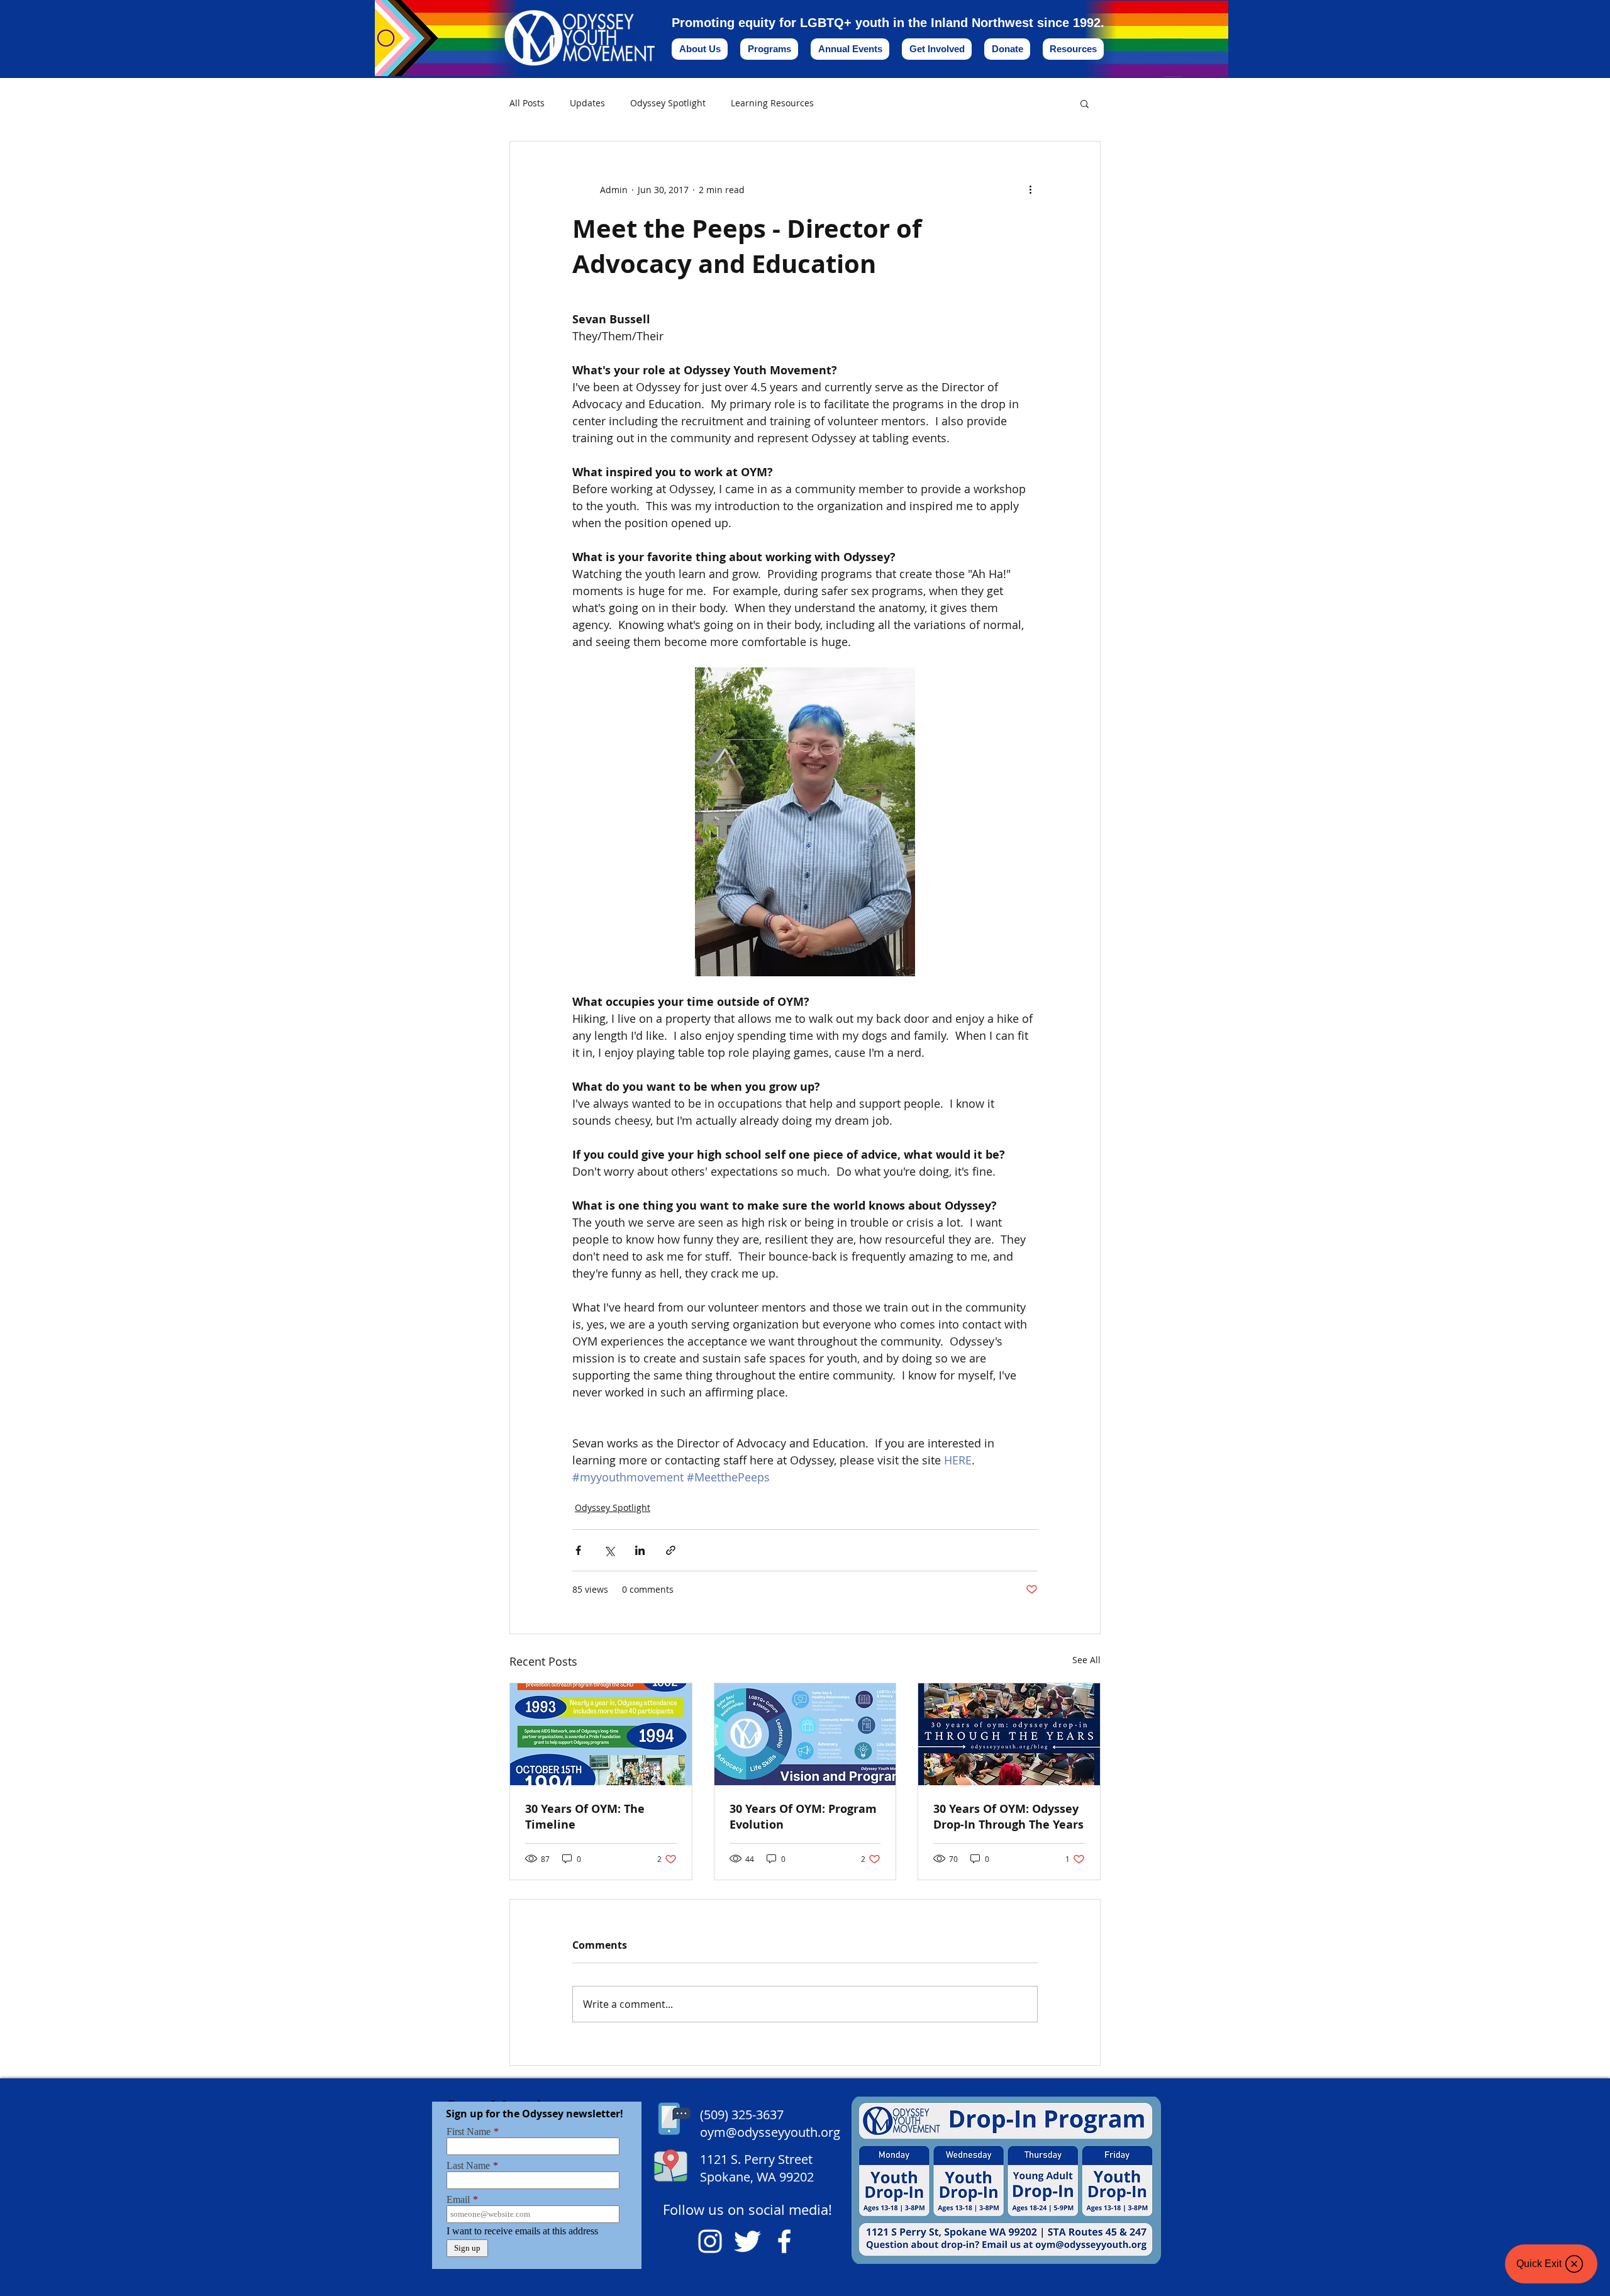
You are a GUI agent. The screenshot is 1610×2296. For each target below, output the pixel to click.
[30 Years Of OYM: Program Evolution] (805, 1734)
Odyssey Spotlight (668, 103)
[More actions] (1030, 189)
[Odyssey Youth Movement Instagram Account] (710, 2241)
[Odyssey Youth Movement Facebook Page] (784, 2241)
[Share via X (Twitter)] (609, 1550)
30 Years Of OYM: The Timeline (585, 1817)
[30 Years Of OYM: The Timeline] (601, 1734)
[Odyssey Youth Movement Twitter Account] (747, 2241)
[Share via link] (671, 1550)
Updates (587, 103)
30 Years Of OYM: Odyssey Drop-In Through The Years (1008, 1817)
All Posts (527, 103)
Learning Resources (772, 103)
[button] (1085, 103)
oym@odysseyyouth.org (770, 2132)
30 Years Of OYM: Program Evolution (803, 1817)
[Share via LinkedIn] (640, 1550)
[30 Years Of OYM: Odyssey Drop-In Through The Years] (1009, 1734)
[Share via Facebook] (578, 1550)
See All (1086, 1660)
